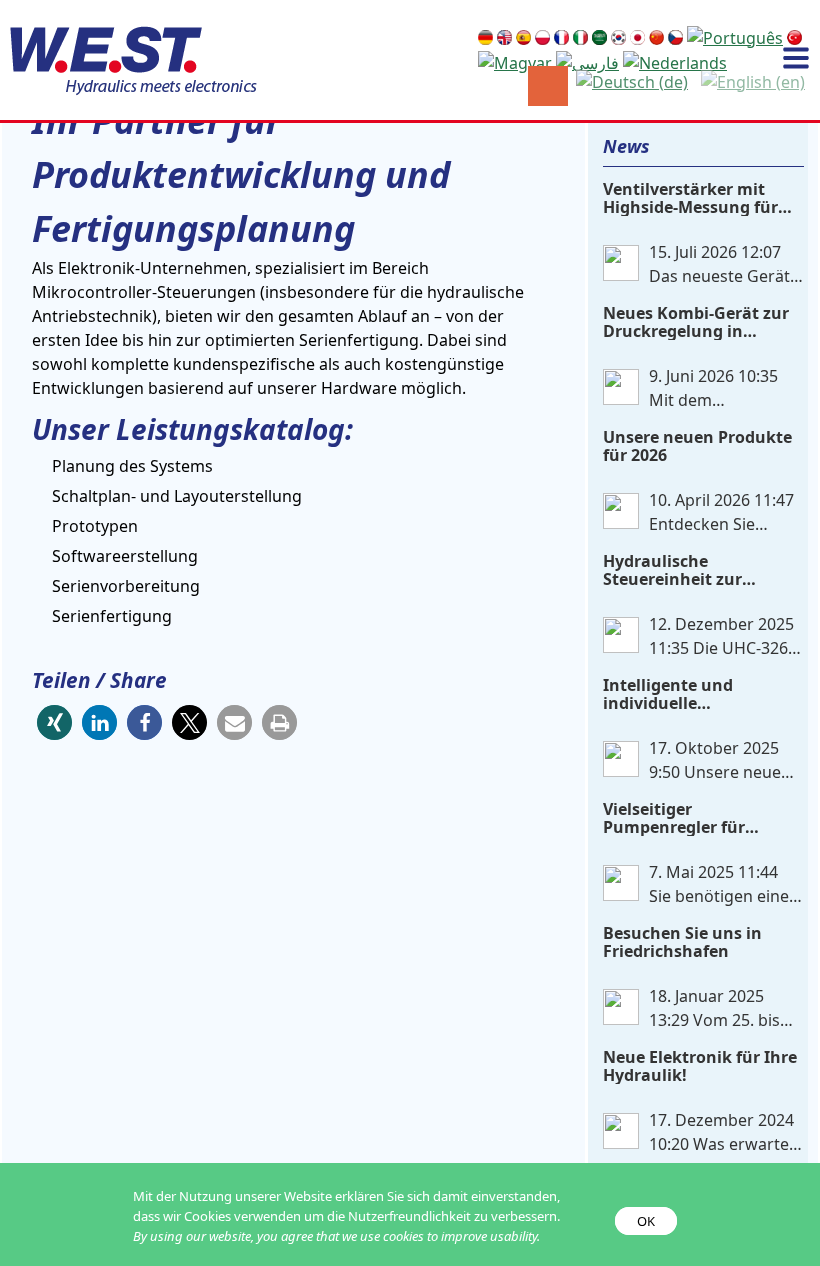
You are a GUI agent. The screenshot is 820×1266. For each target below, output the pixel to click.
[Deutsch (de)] (630, 80)
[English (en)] (751, 80)
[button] (54, 722)
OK (646, 1221)
